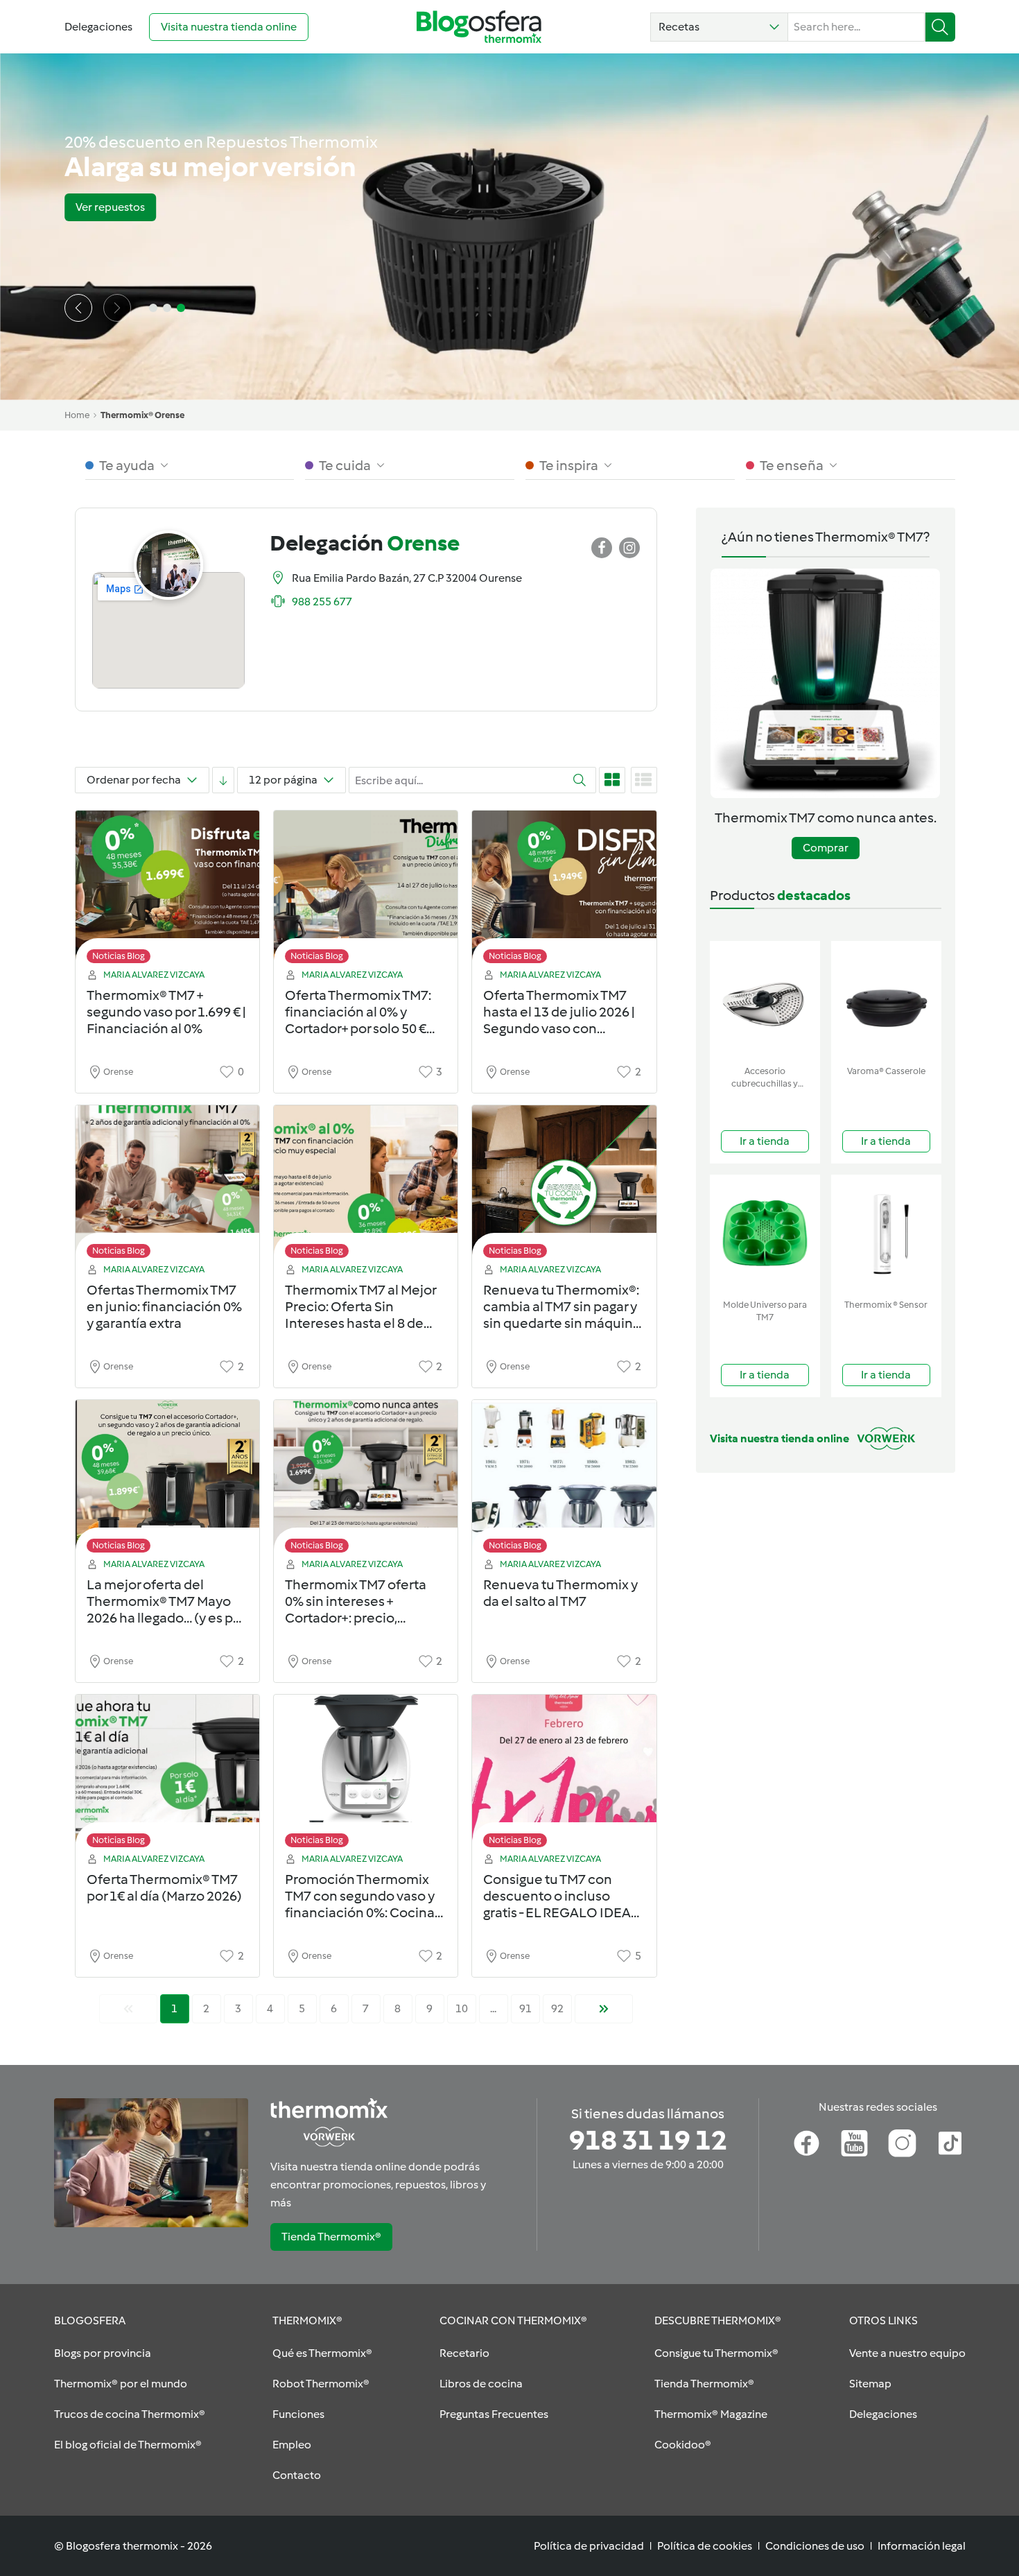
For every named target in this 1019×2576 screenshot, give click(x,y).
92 (557, 2008)
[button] (719, 27)
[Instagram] (902, 2143)
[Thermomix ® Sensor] (886, 1234)
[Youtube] (854, 2143)
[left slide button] (78, 308)
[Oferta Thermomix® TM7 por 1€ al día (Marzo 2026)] (167, 1775)
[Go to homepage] (479, 27)
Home (77, 415)
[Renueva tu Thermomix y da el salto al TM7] (564, 1480)
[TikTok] (950, 2143)
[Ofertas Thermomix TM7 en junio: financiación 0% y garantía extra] (167, 1185)
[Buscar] (940, 27)
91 (525, 2008)
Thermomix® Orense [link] (142, 415)
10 (462, 2008)
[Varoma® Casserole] (886, 1000)
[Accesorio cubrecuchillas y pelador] (765, 1000)
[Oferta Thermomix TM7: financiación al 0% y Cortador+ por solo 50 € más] (366, 891)
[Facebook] (807, 2143)
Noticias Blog (119, 956)
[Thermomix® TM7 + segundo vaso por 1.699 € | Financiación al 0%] (167, 891)
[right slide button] (117, 308)
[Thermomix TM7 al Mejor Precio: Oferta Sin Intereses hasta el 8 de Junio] (366, 1185)
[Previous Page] (128, 2009)
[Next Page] (604, 2009)
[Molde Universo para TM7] (765, 1234)
